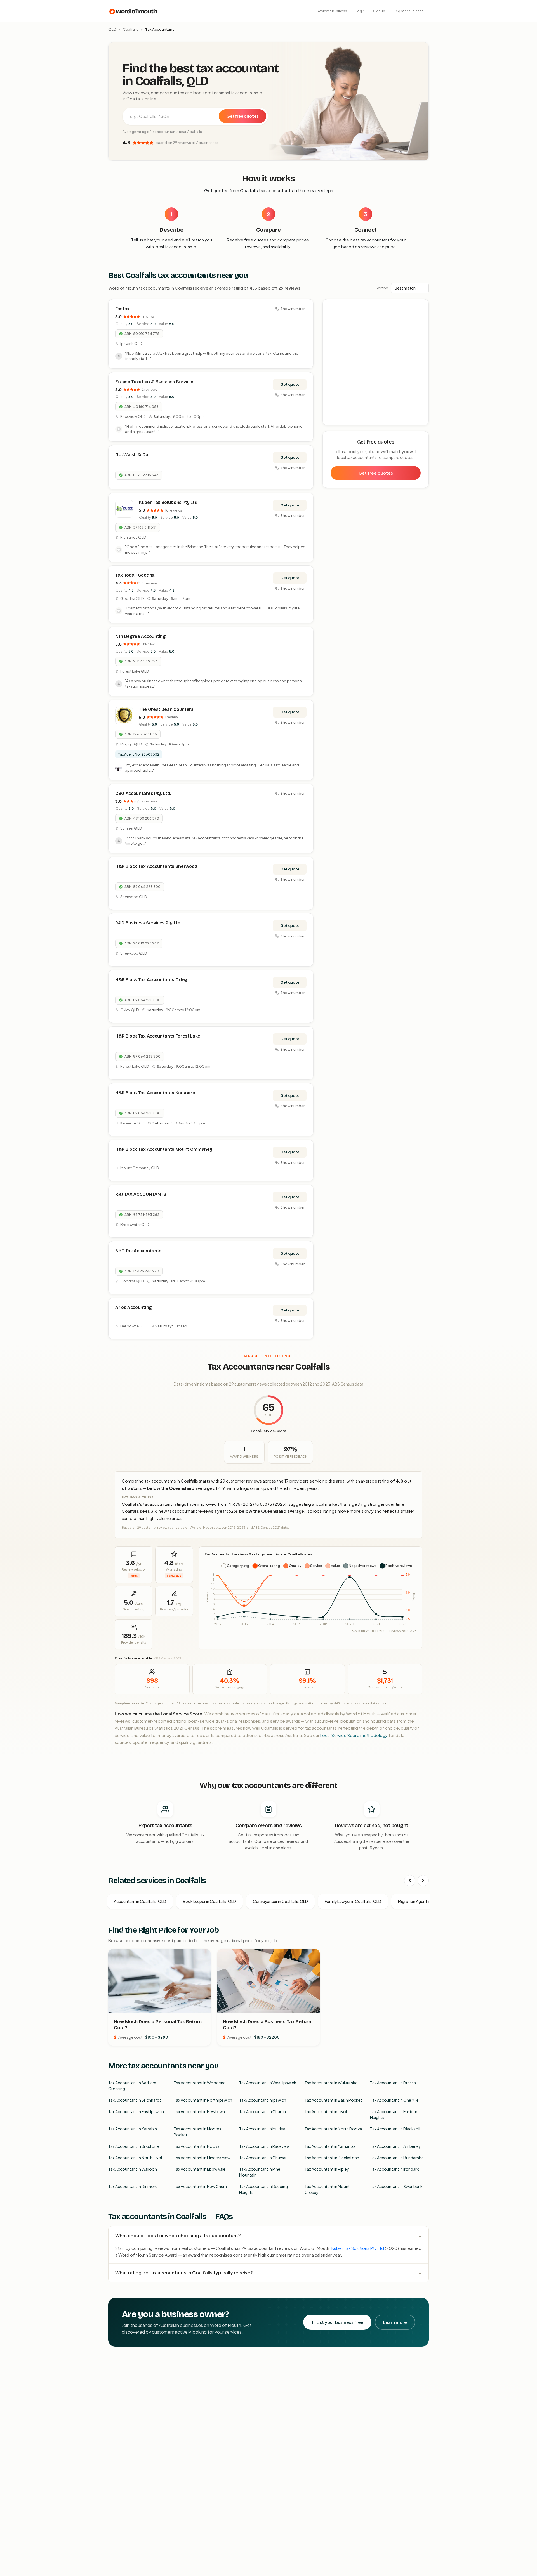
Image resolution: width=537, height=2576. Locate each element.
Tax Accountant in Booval (197, 2146)
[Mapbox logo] (337, 420)
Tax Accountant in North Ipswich (203, 2100)
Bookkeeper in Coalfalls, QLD (209, 1901)
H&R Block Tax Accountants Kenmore (155, 1093)
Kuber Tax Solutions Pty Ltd (168, 502)
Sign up (379, 11)
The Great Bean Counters (166, 709)
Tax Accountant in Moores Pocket (197, 2132)
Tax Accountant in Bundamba (397, 2158)
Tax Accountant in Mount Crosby (327, 2189)
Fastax (122, 309)
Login (360, 11)
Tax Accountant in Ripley (327, 2169)
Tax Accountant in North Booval (334, 2129)
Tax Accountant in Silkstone (134, 2146)
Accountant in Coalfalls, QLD (140, 1901)
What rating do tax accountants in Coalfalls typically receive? (184, 2273)
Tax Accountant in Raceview (264, 2146)
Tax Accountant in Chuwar (263, 2158)
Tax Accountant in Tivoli (326, 2111)
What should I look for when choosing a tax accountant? (178, 2235)
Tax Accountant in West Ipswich (268, 2083)
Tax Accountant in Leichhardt (135, 2100)
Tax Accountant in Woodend (200, 2083)
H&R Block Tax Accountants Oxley (151, 980)
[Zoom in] (421, 306)
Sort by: (382, 288)
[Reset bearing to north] (421, 323)
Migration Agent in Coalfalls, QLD (428, 1901)
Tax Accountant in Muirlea (262, 2129)
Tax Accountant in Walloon (133, 2169)
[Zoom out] (421, 315)
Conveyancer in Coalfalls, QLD (280, 1901)
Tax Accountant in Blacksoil (395, 2129)
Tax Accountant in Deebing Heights (263, 2189)
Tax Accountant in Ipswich (263, 2100)
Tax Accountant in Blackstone (332, 2158)
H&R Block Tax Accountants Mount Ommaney (164, 1149)
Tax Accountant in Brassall (394, 2083)
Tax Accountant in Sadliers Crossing (132, 2086)
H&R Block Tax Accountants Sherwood (156, 866)
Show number (293, 309)
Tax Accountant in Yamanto (330, 2146)
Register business (408, 11)
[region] (376, 363)
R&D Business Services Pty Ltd (148, 923)
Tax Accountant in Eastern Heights (394, 2114)
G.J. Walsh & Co (132, 455)
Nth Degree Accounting (140, 636)
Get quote (290, 384)
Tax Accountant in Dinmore (133, 2186)
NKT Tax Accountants (138, 1251)
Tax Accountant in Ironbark (394, 2169)
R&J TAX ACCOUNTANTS (141, 1194)
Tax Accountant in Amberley (395, 2146)
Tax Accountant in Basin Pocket (333, 2100)
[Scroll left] (410, 1881)
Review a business (332, 11)
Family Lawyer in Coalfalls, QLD (353, 1901)
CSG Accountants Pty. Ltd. (143, 793)
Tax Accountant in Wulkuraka (331, 2083)
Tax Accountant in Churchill (264, 2111)
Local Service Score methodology (354, 1735)
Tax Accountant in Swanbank (396, 2186)
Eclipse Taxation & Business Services (155, 382)
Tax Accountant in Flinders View (202, 2158)
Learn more (395, 2322)
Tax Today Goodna (135, 575)
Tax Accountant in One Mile (394, 2100)
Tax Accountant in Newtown (199, 2111)
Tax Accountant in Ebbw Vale (200, 2169)
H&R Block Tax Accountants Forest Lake (158, 1036)
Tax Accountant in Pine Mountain (260, 2172)
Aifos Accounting (134, 1307)
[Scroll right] (423, 1881)
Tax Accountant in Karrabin (133, 2129)
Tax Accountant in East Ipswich (136, 2111)
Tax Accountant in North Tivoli (136, 2158)
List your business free (340, 2322)
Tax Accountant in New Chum (200, 2186)
